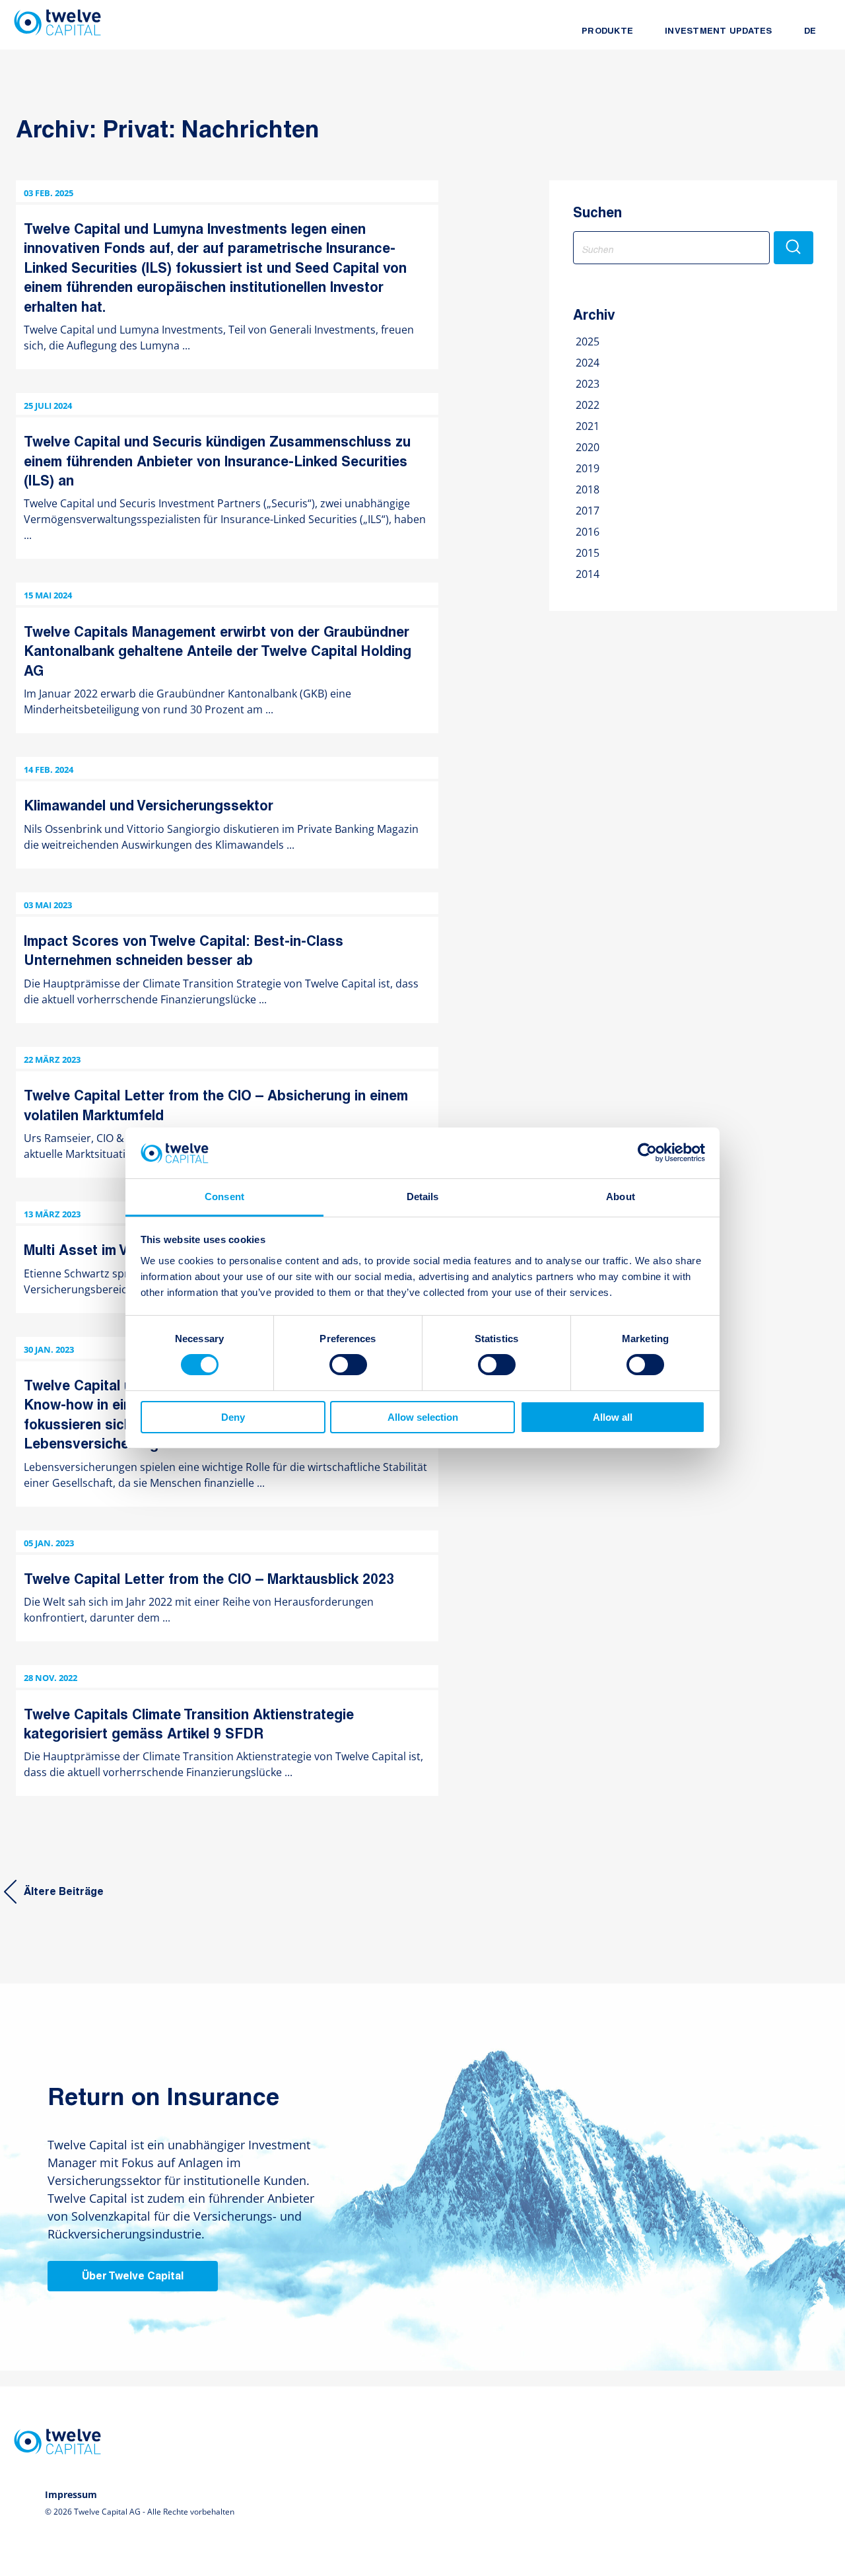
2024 (588, 363)
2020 (588, 447)
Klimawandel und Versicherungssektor (149, 807)
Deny (233, 1417)
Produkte (607, 32)
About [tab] (621, 1197)
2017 (588, 511)
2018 (588, 489)
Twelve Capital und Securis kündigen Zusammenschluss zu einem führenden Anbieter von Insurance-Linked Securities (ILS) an (217, 462)
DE (810, 32)
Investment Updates (719, 32)
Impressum (71, 2494)
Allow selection (423, 1417)
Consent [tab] (224, 1197)
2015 (588, 553)
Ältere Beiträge (64, 1892)
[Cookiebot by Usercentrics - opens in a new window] (647, 1153)
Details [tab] (423, 1197)
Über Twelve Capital (133, 2277)
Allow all (613, 1417)
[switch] (348, 1365)
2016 (588, 532)
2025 (588, 341)
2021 (588, 426)
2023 (588, 384)
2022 (588, 405)
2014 (588, 574)
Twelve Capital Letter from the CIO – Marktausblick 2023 (209, 1580)
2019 (588, 468)
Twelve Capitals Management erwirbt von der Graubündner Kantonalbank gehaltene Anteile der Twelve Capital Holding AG (218, 653)
